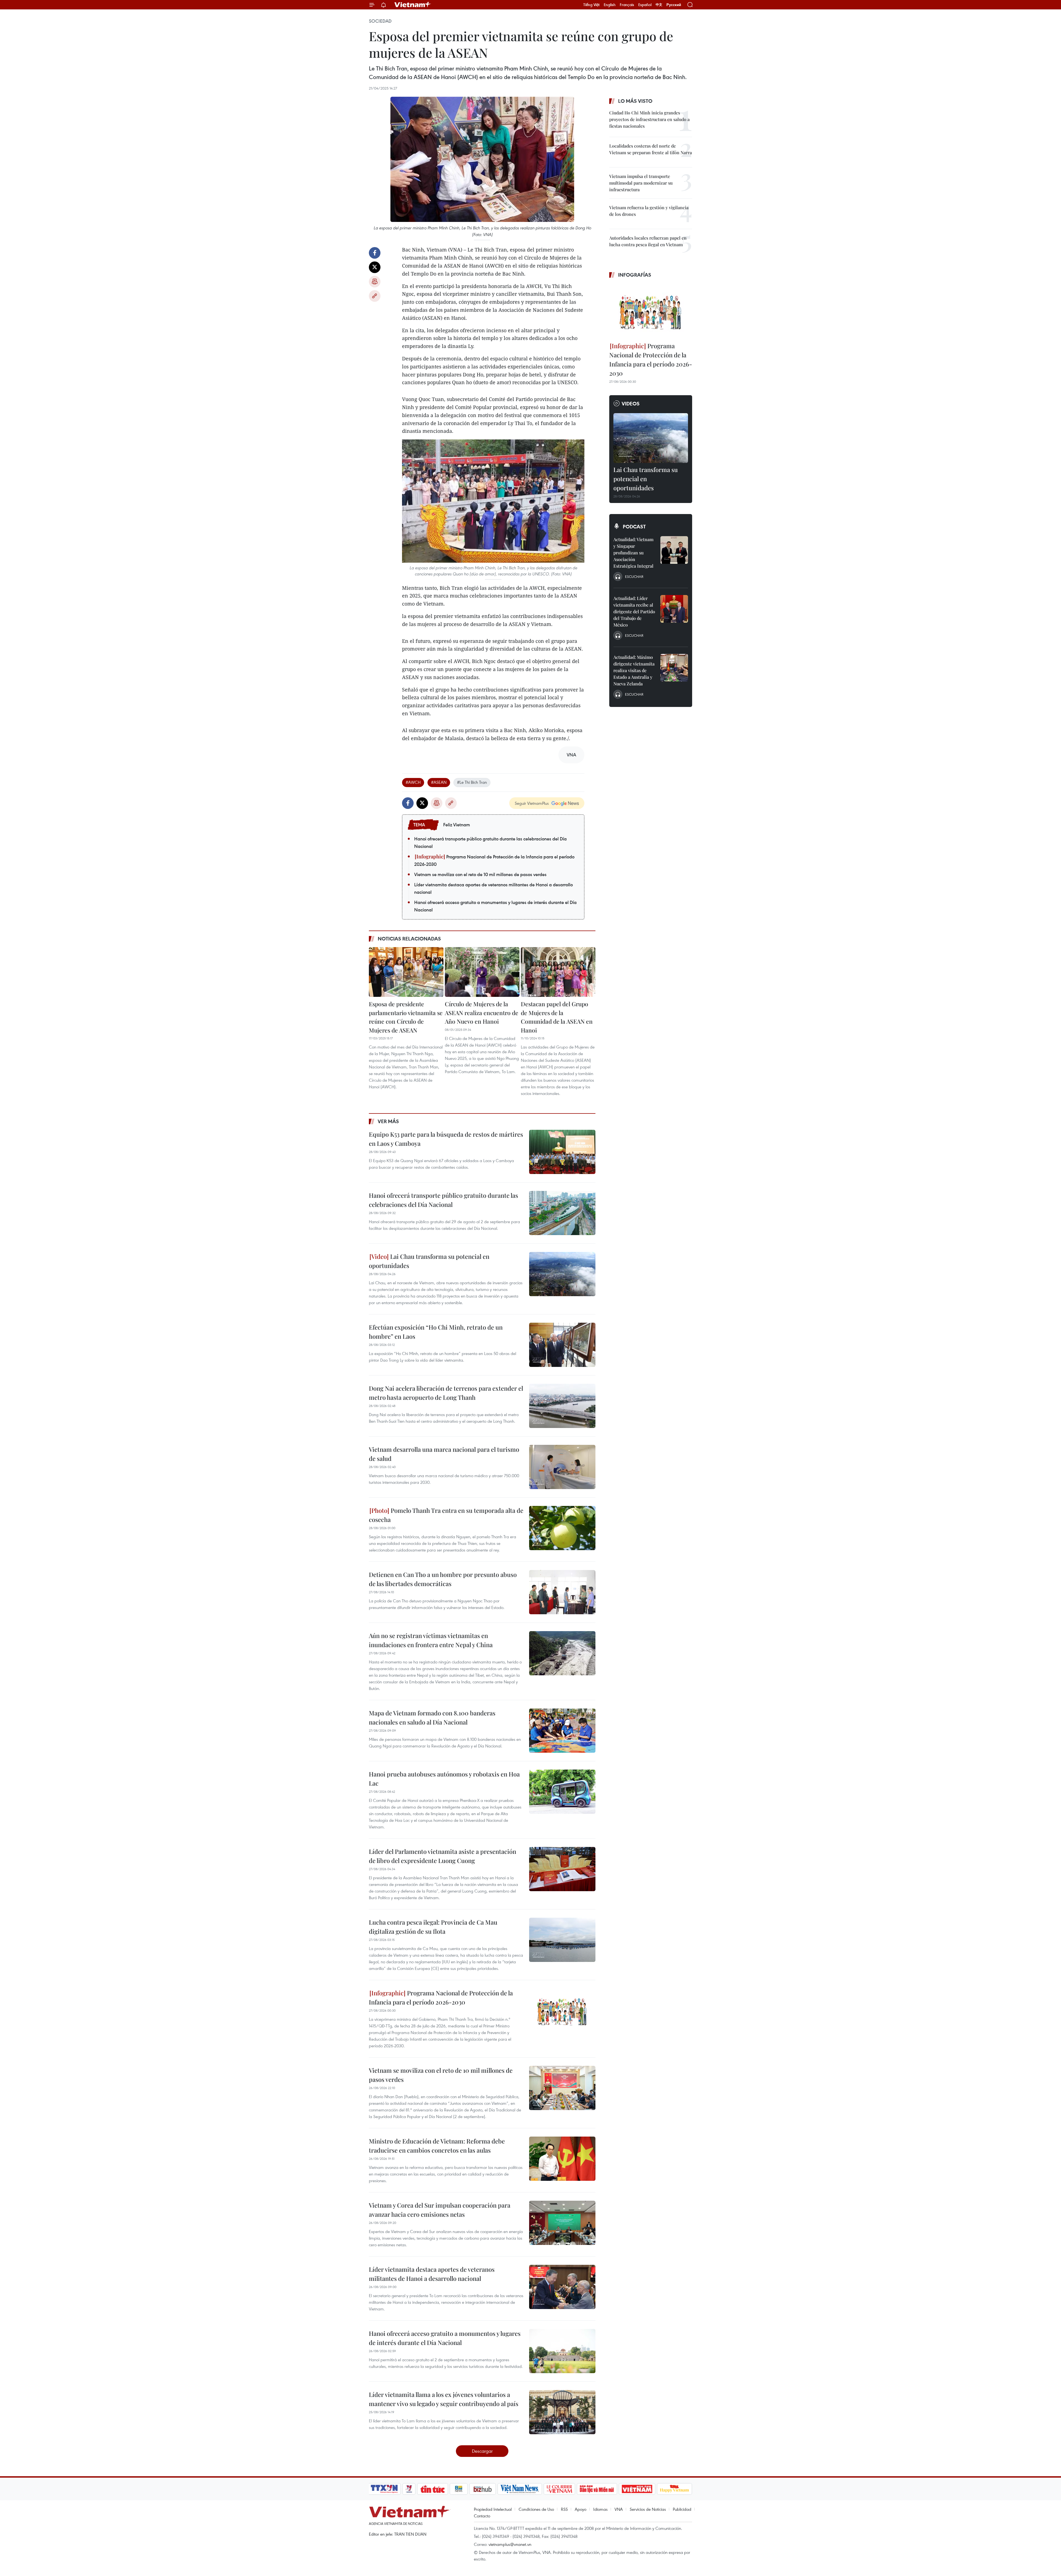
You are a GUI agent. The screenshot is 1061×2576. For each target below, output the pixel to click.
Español (645, 5)
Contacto (482, 2516)
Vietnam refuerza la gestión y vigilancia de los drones (649, 211)
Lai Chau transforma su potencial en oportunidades (429, 1261)
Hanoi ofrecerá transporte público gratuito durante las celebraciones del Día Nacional (490, 842)
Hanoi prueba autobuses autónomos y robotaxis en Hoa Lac (444, 1779)
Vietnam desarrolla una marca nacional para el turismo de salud (444, 1454)
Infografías (635, 275)
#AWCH (413, 782)
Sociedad (380, 21)
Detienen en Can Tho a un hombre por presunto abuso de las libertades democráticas (443, 1579)
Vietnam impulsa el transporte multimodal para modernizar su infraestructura (641, 183)
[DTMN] (597, 2489)
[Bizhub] (482, 2489)
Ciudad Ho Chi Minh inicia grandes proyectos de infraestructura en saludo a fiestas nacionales (649, 119)
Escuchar (634, 576)
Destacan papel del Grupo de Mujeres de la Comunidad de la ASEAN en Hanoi (557, 1017)
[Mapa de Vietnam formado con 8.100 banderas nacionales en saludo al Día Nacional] (562, 1731)
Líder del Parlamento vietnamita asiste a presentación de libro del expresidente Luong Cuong (442, 1856)
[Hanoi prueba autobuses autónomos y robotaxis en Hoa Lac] (562, 1792)
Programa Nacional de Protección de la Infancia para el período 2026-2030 (494, 860)
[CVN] (559, 2489)
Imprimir (375, 282)
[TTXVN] (384, 2489)
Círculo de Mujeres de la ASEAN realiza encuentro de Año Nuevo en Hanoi (482, 1012)
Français (627, 5)
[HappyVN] (674, 2489)
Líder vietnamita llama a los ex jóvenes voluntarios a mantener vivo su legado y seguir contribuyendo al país (444, 2399)
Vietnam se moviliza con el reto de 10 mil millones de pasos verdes (480, 874)
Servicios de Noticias (648, 2509)
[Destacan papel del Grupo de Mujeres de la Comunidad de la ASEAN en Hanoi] (558, 972)
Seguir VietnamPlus (532, 803)
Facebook (375, 253)
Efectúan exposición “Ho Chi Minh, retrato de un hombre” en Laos (436, 1332)
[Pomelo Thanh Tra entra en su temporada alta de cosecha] (562, 1528)
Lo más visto (635, 101)
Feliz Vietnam (457, 825)
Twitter (375, 267)
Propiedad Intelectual (493, 2509)
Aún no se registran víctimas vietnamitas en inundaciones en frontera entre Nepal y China (431, 1640)
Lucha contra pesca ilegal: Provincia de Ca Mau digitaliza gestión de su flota (433, 1927)
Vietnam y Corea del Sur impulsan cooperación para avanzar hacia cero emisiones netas (440, 2210)
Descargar (482, 2451)
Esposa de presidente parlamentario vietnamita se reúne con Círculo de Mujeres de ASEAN (406, 1017)
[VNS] (520, 2489)
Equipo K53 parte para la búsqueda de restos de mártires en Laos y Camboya (446, 1139)
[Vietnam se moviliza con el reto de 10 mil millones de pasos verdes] (562, 2088)
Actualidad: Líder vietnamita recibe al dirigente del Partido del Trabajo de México (634, 611)
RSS (564, 2509)
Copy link (375, 296)
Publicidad (682, 2509)
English (610, 5)
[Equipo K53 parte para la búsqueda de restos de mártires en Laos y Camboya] (562, 1152)
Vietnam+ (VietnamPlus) (413, 5)
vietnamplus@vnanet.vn (510, 2544)
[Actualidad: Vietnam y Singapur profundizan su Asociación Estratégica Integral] (674, 550)
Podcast (634, 526)
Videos (631, 403)
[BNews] (459, 2489)
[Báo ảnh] (637, 2489)
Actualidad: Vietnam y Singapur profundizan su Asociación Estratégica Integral (633, 553)
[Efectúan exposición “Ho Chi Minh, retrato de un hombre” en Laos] (562, 1345)
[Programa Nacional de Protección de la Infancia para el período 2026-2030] (562, 2011)
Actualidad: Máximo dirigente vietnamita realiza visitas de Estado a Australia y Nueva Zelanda (634, 670)
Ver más (388, 1121)
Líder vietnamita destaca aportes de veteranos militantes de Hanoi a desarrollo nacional (493, 888)
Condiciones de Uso (536, 2509)
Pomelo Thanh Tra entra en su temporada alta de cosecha (446, 1515)
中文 (659, 5)
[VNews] (409, 2489)
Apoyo (581, 2509)
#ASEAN (439, 782)
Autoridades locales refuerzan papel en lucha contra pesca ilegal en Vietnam (648, 241)
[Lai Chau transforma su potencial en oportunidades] (562, 1274)
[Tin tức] (433, 2489)
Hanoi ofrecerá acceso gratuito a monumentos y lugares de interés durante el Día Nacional (495, 906)
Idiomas (600, 2509)
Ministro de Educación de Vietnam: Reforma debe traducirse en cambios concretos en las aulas (437, 2146)
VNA (619, 2509)
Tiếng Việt (591, 5)
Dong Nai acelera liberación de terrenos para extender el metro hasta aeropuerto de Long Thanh (446, 1393)
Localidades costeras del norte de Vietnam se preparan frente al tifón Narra (651, 149)
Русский (674, 5)
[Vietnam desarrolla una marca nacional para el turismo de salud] (562, 1467)
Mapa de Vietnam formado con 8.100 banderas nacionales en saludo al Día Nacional (432, 1717)
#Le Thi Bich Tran (472, 782)
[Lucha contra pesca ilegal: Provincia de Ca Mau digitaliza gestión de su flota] (562, 1940)
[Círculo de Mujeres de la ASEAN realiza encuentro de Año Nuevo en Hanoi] (482, 972)
